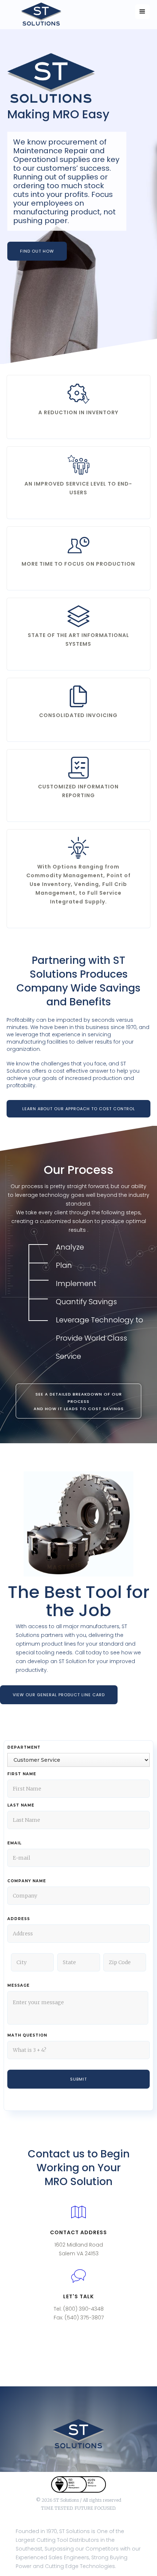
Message (18, 1985)
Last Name (21, 1805)
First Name (22, 1774)
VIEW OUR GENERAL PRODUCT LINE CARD (59, 1695)
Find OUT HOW (37, 251)
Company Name (27, 1881)
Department (24, 1747)
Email (14, 1843)
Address (19, 1919)
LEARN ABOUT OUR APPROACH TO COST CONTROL (79, 1109)
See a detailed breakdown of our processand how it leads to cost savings (79, 1401)
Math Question (27, 2035)
